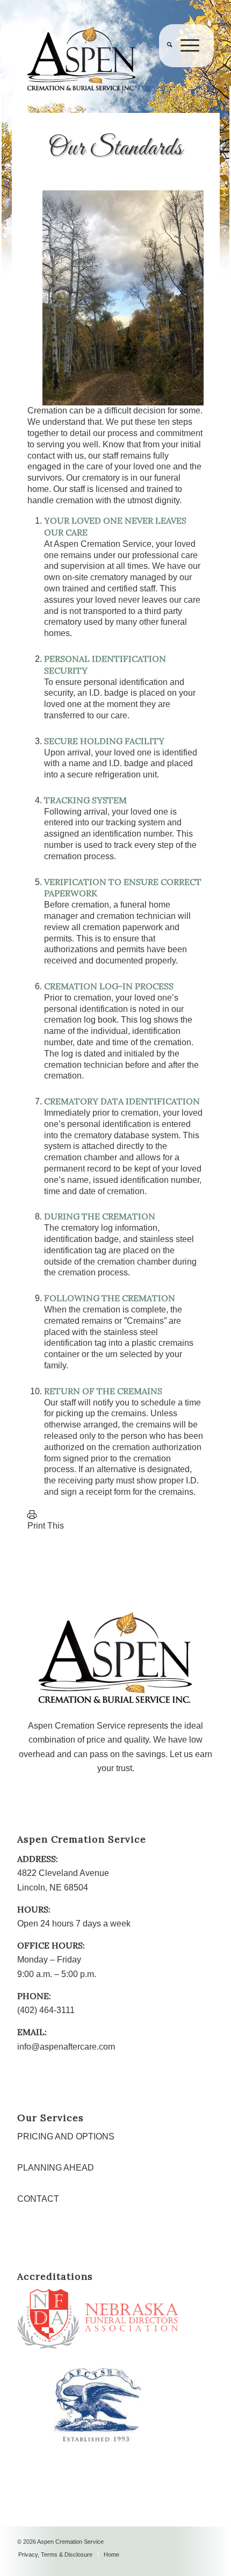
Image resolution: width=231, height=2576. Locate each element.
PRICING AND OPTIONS (66, 2136)
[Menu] (186, 67)
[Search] (165, 67)
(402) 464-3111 (46, 2010)
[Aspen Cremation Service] (96, 59)
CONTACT (38, 2199)
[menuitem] (165, 67)
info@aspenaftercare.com (66, 2047)
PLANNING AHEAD (56, 2168)
